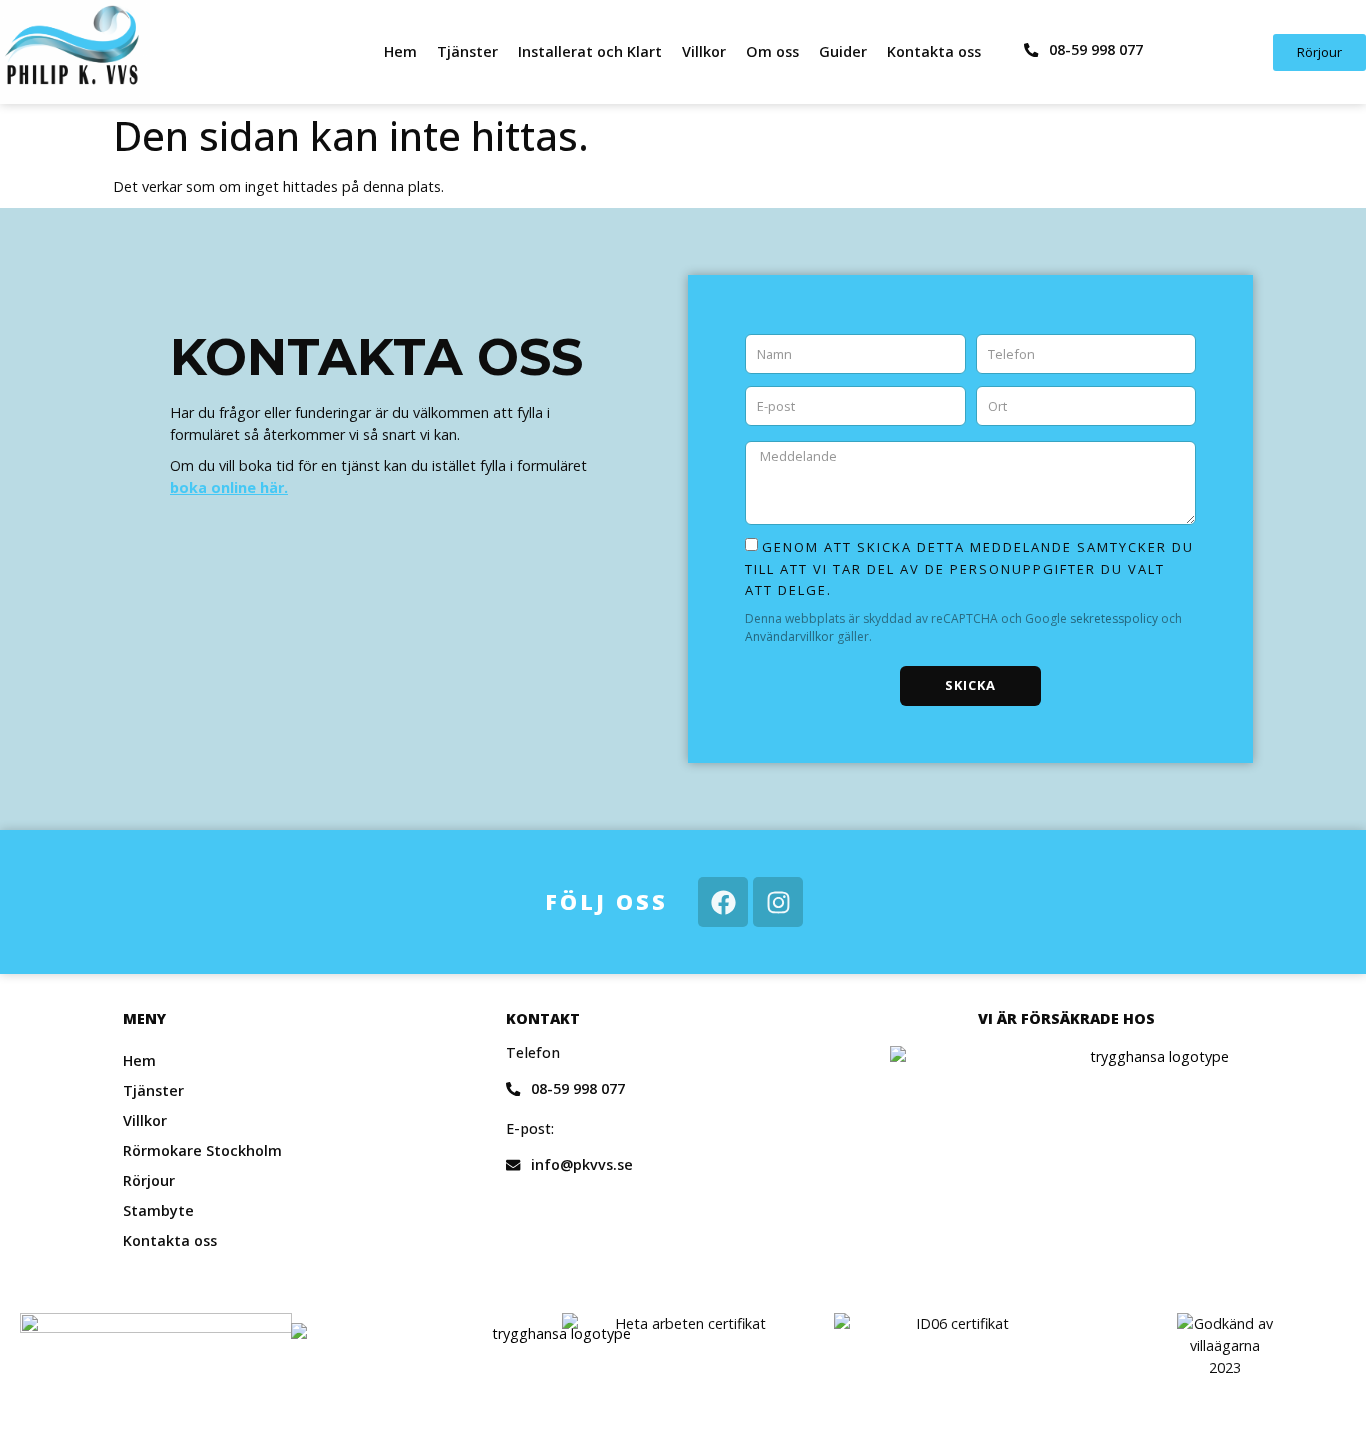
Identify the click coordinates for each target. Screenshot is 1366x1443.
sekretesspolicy (1115, 618)
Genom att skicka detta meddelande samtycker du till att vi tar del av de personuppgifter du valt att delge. (969, 568)
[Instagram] (778, 902)
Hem (400, 51)
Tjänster (467, 51)
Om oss (772, 51)
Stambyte (158, 1210)
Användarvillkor (791, 636)
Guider (843, 51)
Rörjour (149, 1180)
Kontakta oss (934, 51)
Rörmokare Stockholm (202, 1150)
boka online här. (229, 487)
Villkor (704, 51)
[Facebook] (723, 902)
